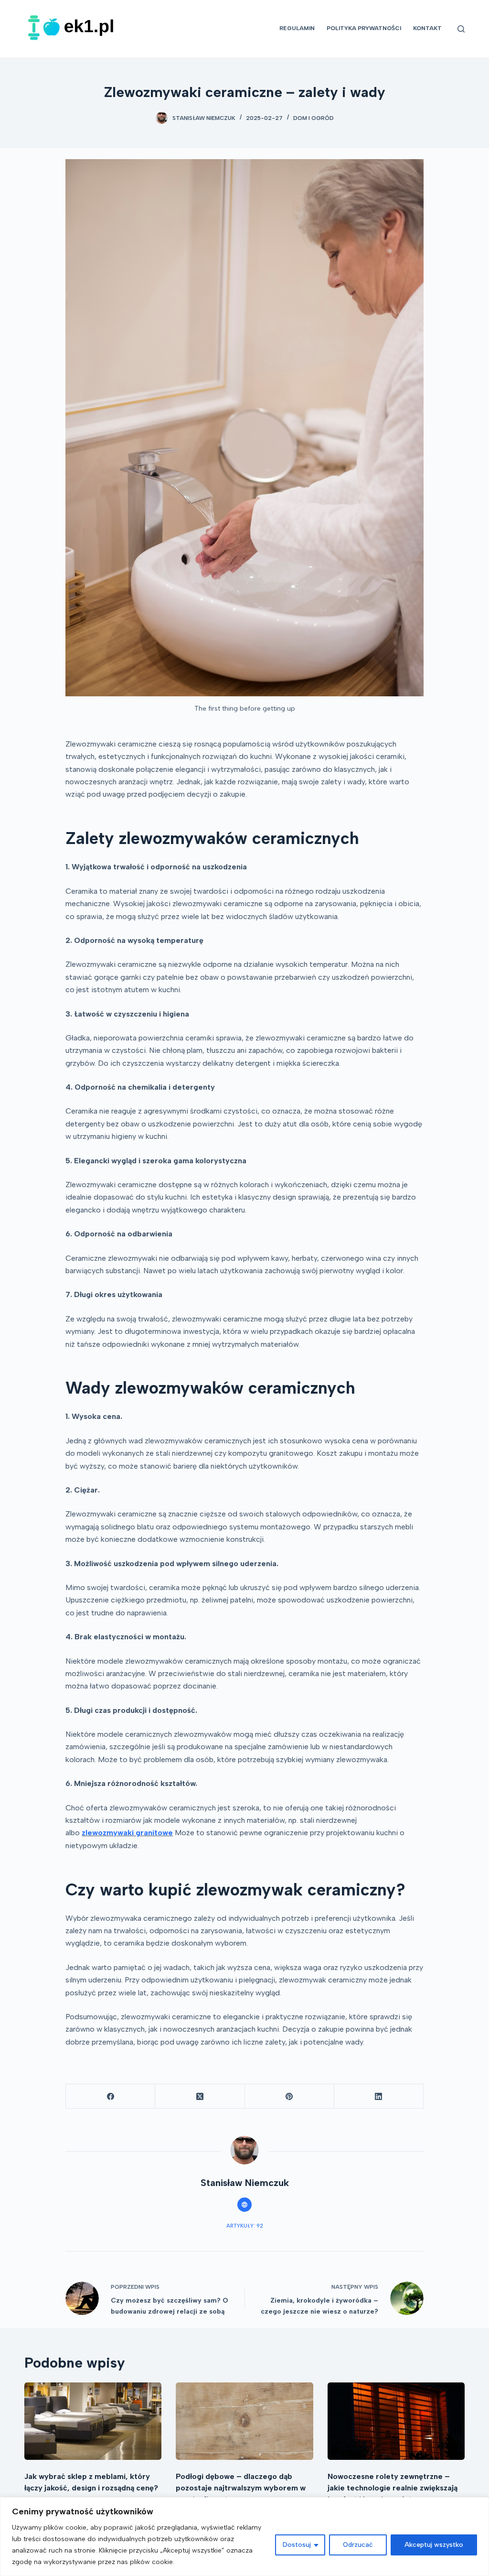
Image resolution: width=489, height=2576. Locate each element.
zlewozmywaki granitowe (127, 1833)
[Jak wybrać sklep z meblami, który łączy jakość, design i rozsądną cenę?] (93, 2421)
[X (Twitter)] (200, 2096)
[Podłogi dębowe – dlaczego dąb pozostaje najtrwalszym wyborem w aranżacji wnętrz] (244, 2421)
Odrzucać (358, 2545)
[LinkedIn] (379, 2096)
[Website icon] (244, 2205)
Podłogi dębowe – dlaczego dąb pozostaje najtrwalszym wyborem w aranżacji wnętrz (241, 2488)
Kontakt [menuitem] (427, 28)
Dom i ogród (314, 118)
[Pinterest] (290, 2096)
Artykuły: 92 (245, 2226)
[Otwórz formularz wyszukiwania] (461, 29)
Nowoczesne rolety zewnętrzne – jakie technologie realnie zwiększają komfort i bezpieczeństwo (393, 2488)
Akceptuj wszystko (434, 2545)
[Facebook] (111, 2096)
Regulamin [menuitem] (297, 28)
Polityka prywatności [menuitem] (364, 28)
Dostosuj (297, 2545)
